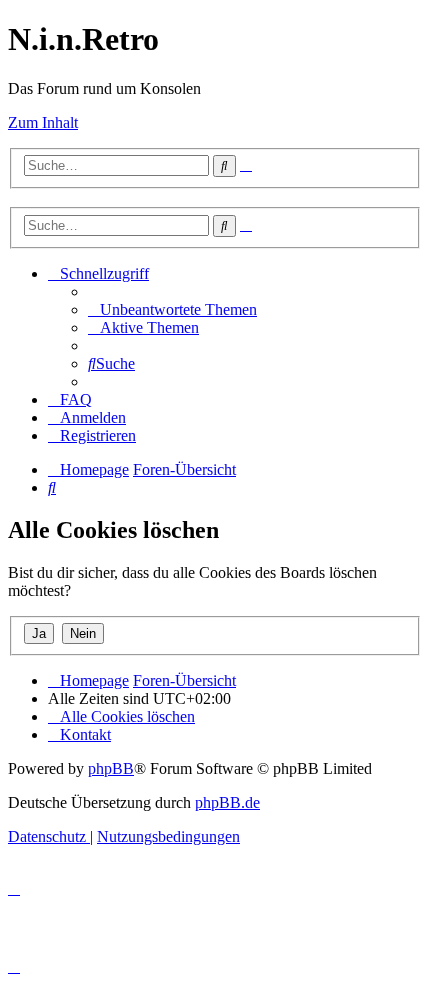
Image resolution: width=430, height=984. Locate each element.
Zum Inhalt (43, 122)
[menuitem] (172, 309)
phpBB (111, 768)
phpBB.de (227, 802)
